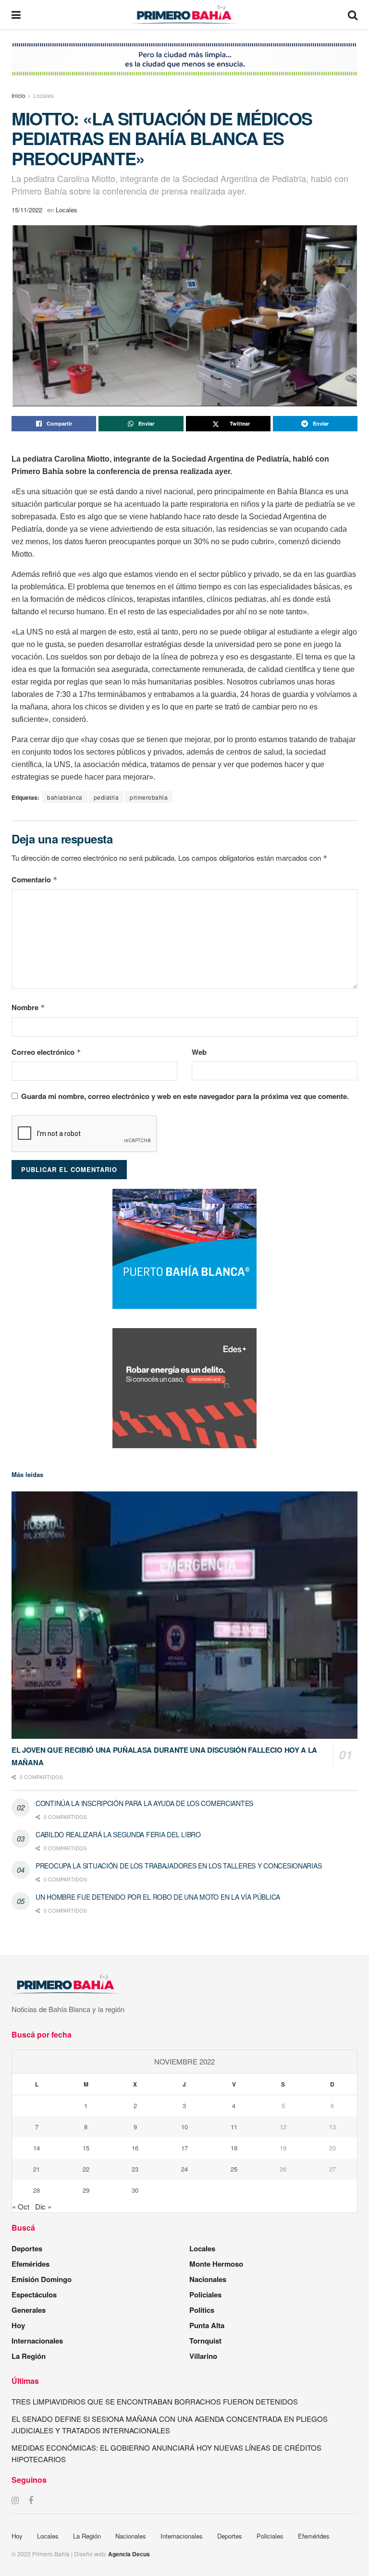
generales (29, 2310)
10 (184, 2127)
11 (234, 2127)
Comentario (35, 879)
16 (135, 2148)
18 (234, 2148)
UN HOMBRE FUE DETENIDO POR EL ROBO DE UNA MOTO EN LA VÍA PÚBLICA (158, 1897)
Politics (202, 2310)
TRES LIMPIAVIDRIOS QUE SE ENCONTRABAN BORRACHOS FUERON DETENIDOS (155, 2401)
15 (86, 2148)
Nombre (28, 1007)
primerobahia (149, 797)
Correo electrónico (46, 1052)
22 (86, 2169)
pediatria (106, 797)
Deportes (27, 2248)
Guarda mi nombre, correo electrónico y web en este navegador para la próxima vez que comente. (185, 1096)
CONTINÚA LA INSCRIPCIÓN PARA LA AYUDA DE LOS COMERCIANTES (144, 1803)
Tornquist (205, 2341)
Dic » (43, 2206)
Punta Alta (207, 2325)
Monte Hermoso (216, 2264)
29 (86, 2190)
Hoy (18, 2325)
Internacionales (37, 2341)
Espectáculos (34, 2295)
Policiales (205, 2295)
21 (37, 2169)
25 (234, 2169)
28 (37, 2190)
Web (199, 1052)
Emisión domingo (42, 2279)
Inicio (18, 95)
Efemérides (31, 2264)
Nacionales (208, 2279)
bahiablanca (65, 797)
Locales (43, 95)
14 (37, 2148)
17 (184, 2148)
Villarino (203, 2356)
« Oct (21, 2206)
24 (184, 2169)
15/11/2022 (27, 210)
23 (135, 2169)
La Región (29, 2356)
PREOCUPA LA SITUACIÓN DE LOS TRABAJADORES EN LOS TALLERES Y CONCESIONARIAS (178, 1866)
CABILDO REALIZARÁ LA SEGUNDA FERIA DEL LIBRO (118, 1834)
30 (135, 2190)
